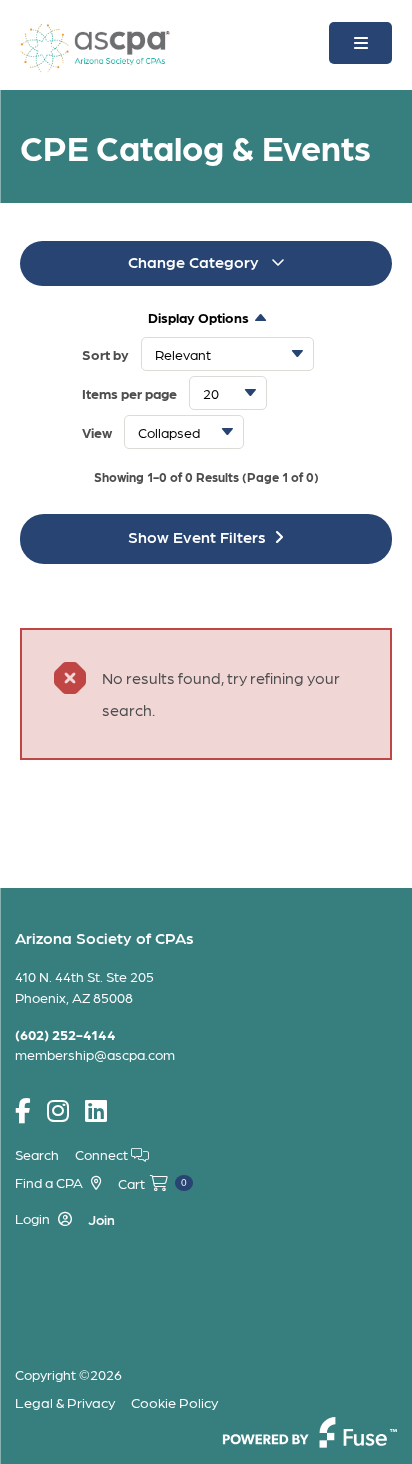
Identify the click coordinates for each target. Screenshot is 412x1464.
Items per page (129, 393)
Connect (103, 1154)
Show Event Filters (197, 536)
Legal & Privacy (65, 1402)
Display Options (198, 317)
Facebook (23, 1111)
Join (101, 1219)
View (97, 432)
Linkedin (96, 1111)
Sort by (105, 354)
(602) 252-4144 (65, 1034)
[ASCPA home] (95, 45)
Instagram (58, 1111)
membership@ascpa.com (95, 1054)
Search (37, 1154)
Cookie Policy (174, 1402)
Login (32, 1218)
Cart (152, 1183)
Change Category (195, 261)
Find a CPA (49, 1182)
